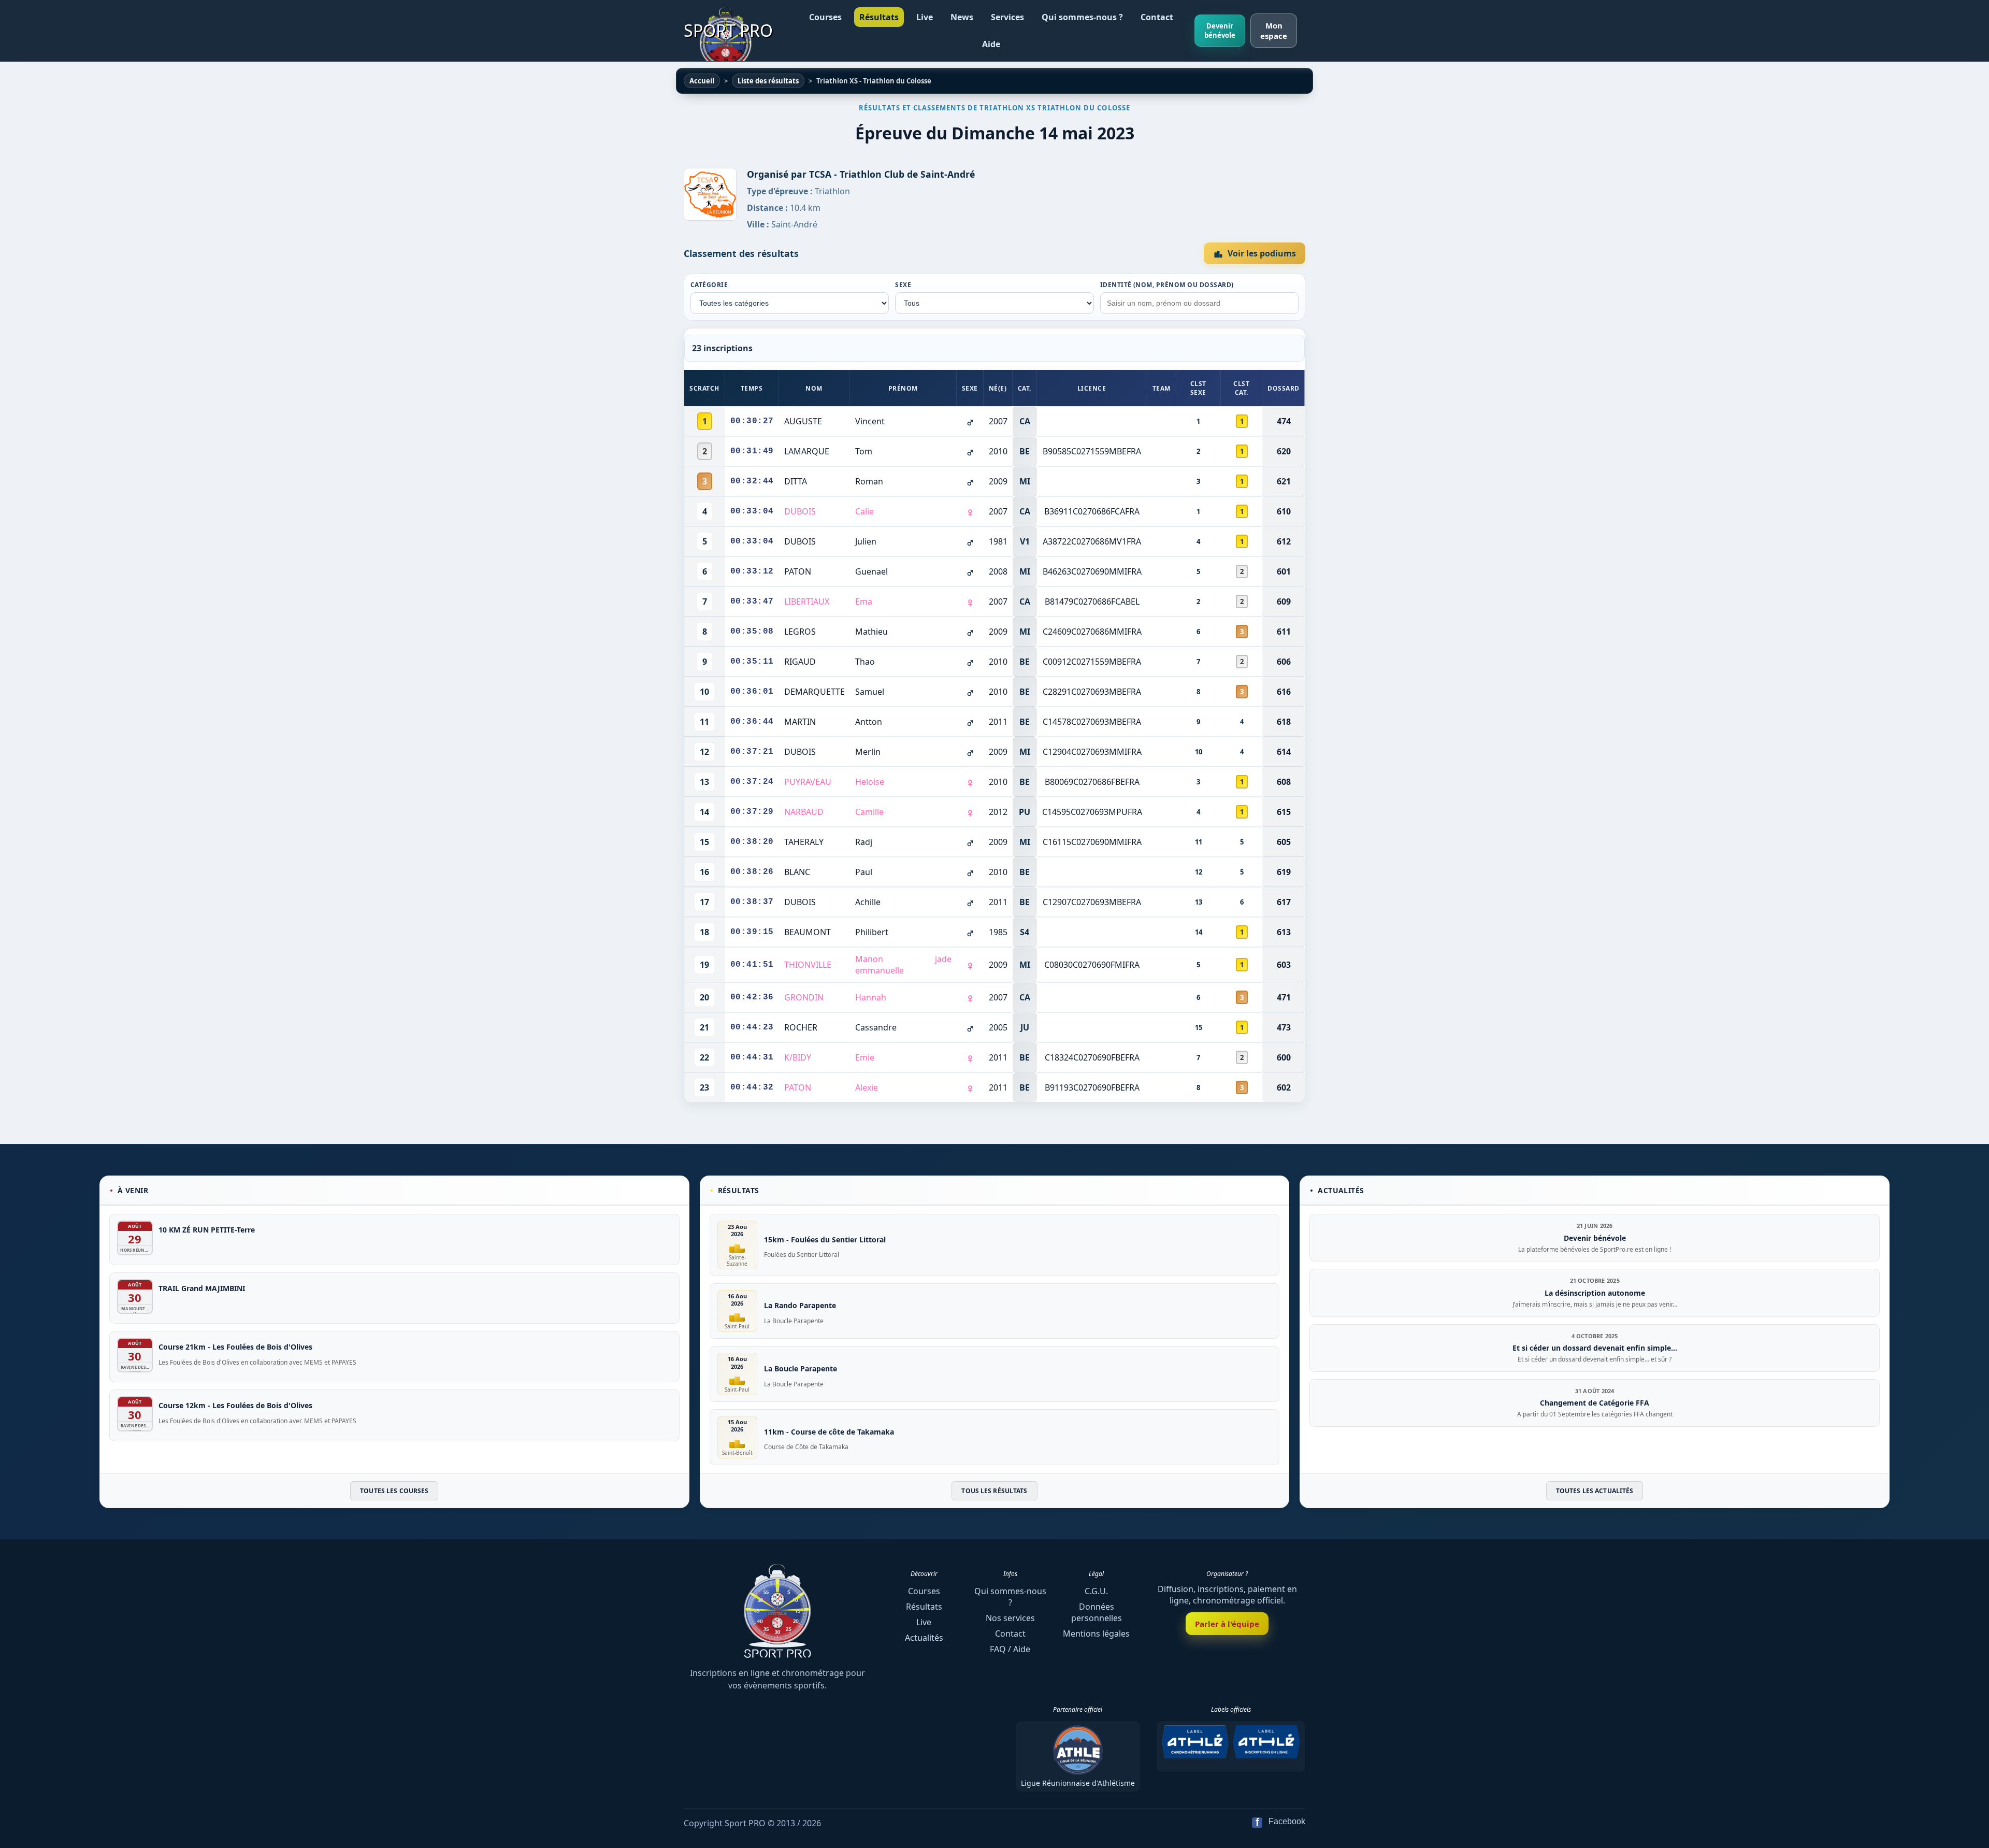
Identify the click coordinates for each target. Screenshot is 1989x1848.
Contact (1157, 17)
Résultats (879, 17)
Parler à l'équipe (1227, 1624)
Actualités (924, 1638)
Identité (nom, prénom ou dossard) (1167, 285)
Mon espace (1274, 31)
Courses (825, 17)
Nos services (1010, 1618)
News (962, 17)
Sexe (903, 285)
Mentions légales (1096, 1634)
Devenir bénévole (1220, 31)
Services (1007, 17)
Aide (991, 44)
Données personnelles (1097, 1612)
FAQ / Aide (1010, 1649)
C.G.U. (1096, 1591)
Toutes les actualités (1595, 1491)
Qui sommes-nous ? (1082, 17)
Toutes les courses (394, 1491)
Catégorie (709, 285)
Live (925, 17)
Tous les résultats (994, 1491)
